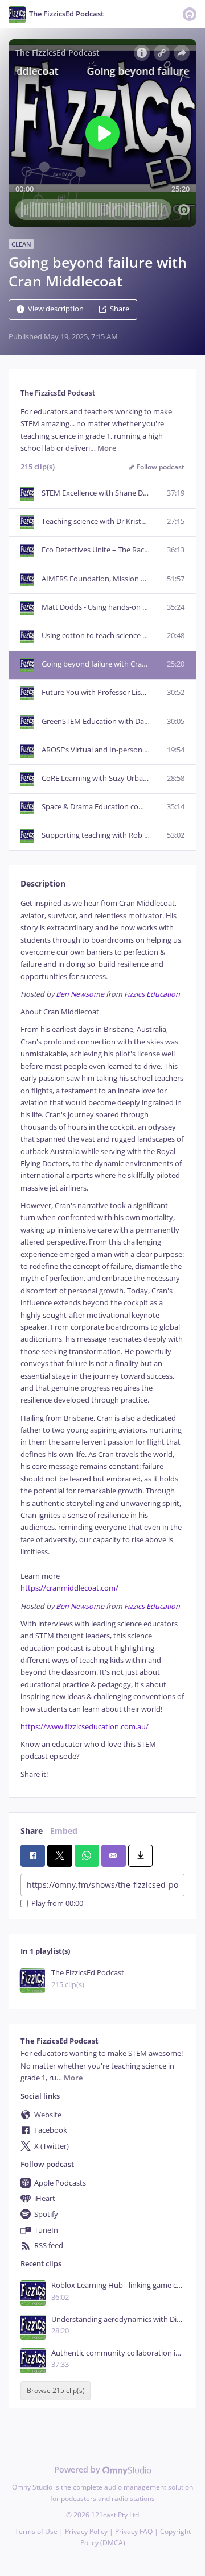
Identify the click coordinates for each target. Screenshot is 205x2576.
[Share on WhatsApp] (87, 1855)
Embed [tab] (64, 1831)
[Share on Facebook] (33, 1855)
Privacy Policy (86, 2531)
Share (120, 309)
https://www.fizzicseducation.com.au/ (85, 1727)
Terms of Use (36, 2531)
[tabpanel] (102, 1339)
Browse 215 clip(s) (56, 2390)
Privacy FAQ (134, 2531)
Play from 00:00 (57, 1903)
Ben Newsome (80, 994)
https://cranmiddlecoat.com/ (69, 1588)
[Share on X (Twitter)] (60, 1855)
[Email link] (114, 1855)
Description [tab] (43, 883)
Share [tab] (32, 1831)
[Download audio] (140, 1855)
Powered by (78, 2469)
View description (56, 309)
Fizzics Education (152, 994)
